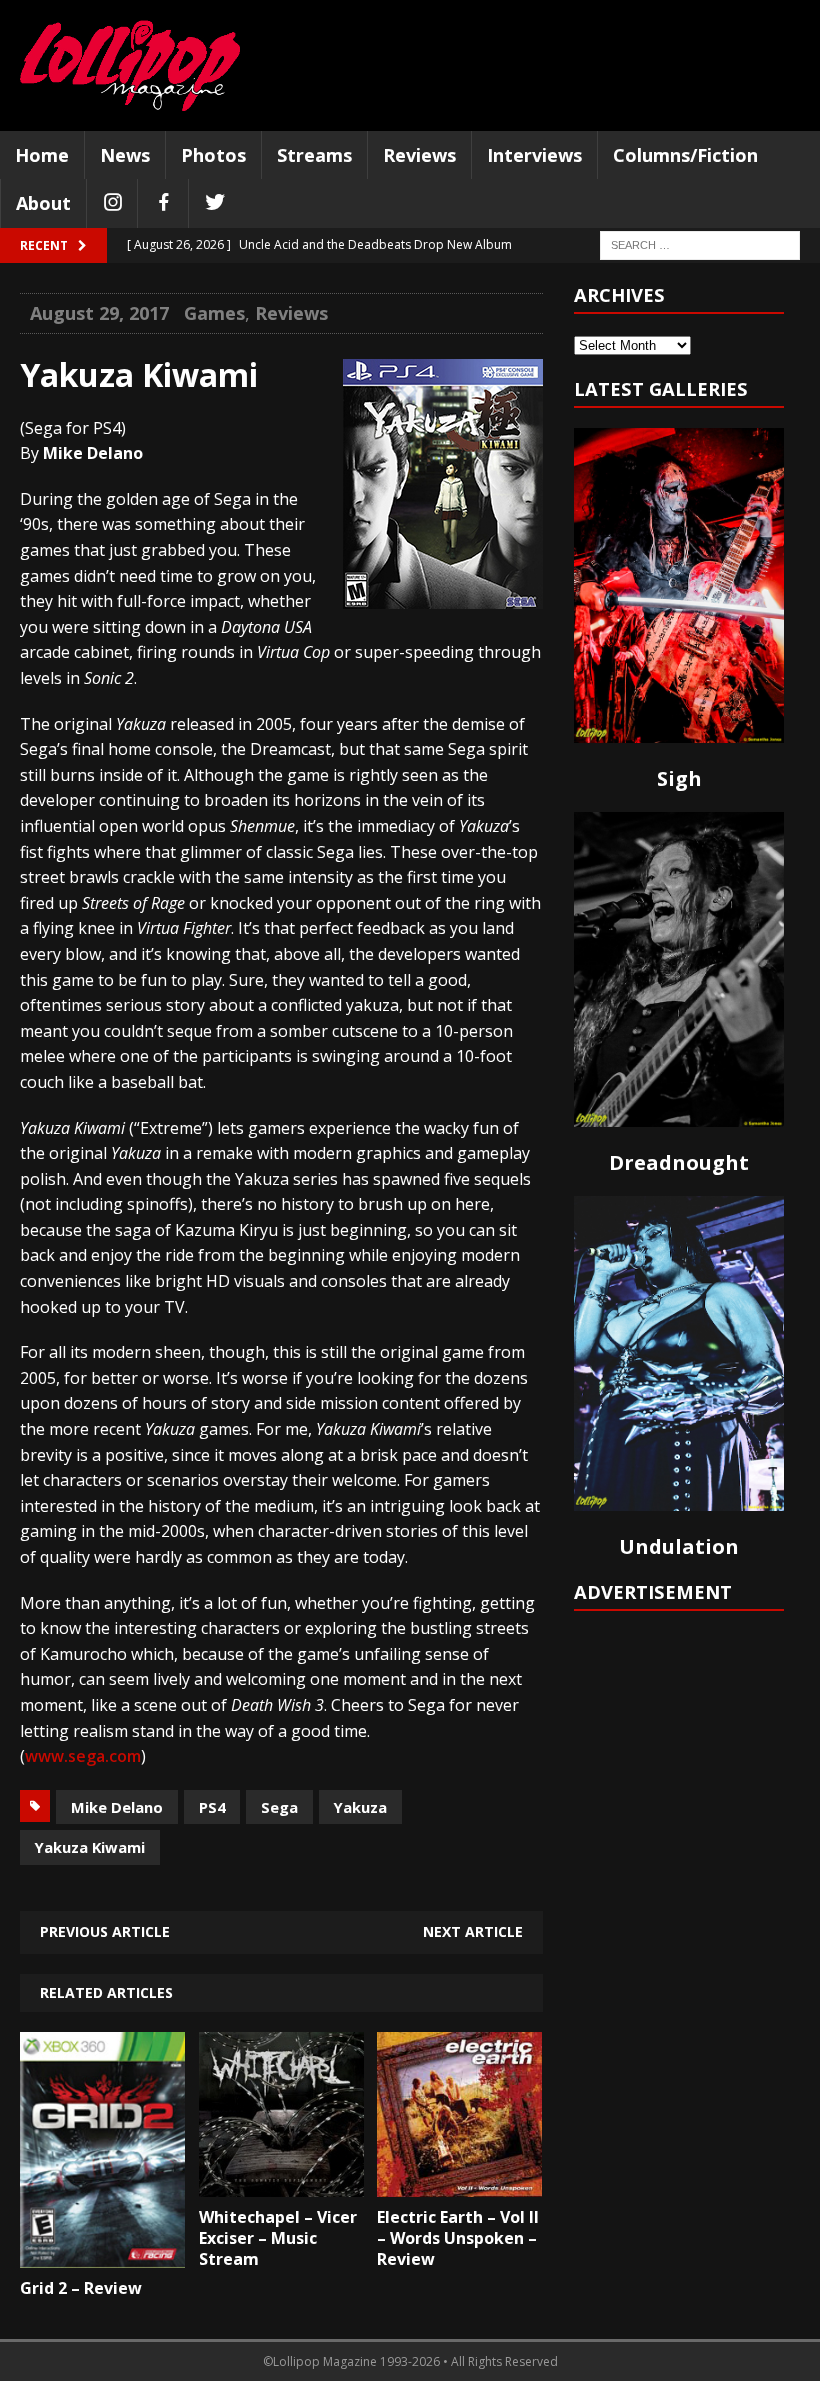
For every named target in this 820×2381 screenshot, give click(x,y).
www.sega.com (83, 1756)
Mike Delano (117, 1807)
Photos (213, 155)
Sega (279, 1807)
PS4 (212, 1807)
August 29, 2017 (99, 313)
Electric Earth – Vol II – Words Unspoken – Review (458, 2238)
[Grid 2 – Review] (102, 2253)
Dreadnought (679, 1162)
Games (214, 313)
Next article (473, 1931)
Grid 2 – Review (81, 2288)
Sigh (679, 778)
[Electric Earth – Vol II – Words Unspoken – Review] (459, 2182)
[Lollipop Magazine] (130, 65)
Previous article (105, 1931)
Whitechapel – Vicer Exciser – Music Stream (278, 2238)
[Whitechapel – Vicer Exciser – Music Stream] (281, 2182)
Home (42, 155)
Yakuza (360, 1807)
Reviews (419, 155)
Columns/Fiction (685, 155)
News (125, 155)
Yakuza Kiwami (90, 1847)
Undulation (679, 1546)
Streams (314, 155)
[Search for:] (700, 244)
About (43, 203)
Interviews (534, 155)
